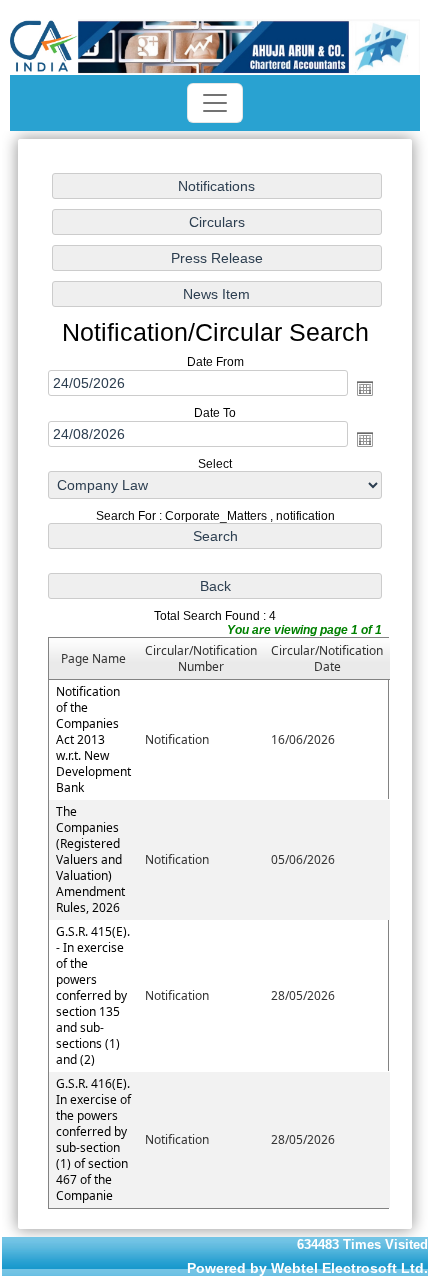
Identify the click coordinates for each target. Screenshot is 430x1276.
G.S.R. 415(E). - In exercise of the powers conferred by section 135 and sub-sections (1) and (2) (93, 995)
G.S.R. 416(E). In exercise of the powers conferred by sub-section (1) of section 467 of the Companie (93, 1139)
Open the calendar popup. (365, 388)
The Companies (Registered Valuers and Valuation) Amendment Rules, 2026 (90, 859)
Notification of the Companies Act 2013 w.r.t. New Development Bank (93, 739)
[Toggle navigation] (215, 103)
